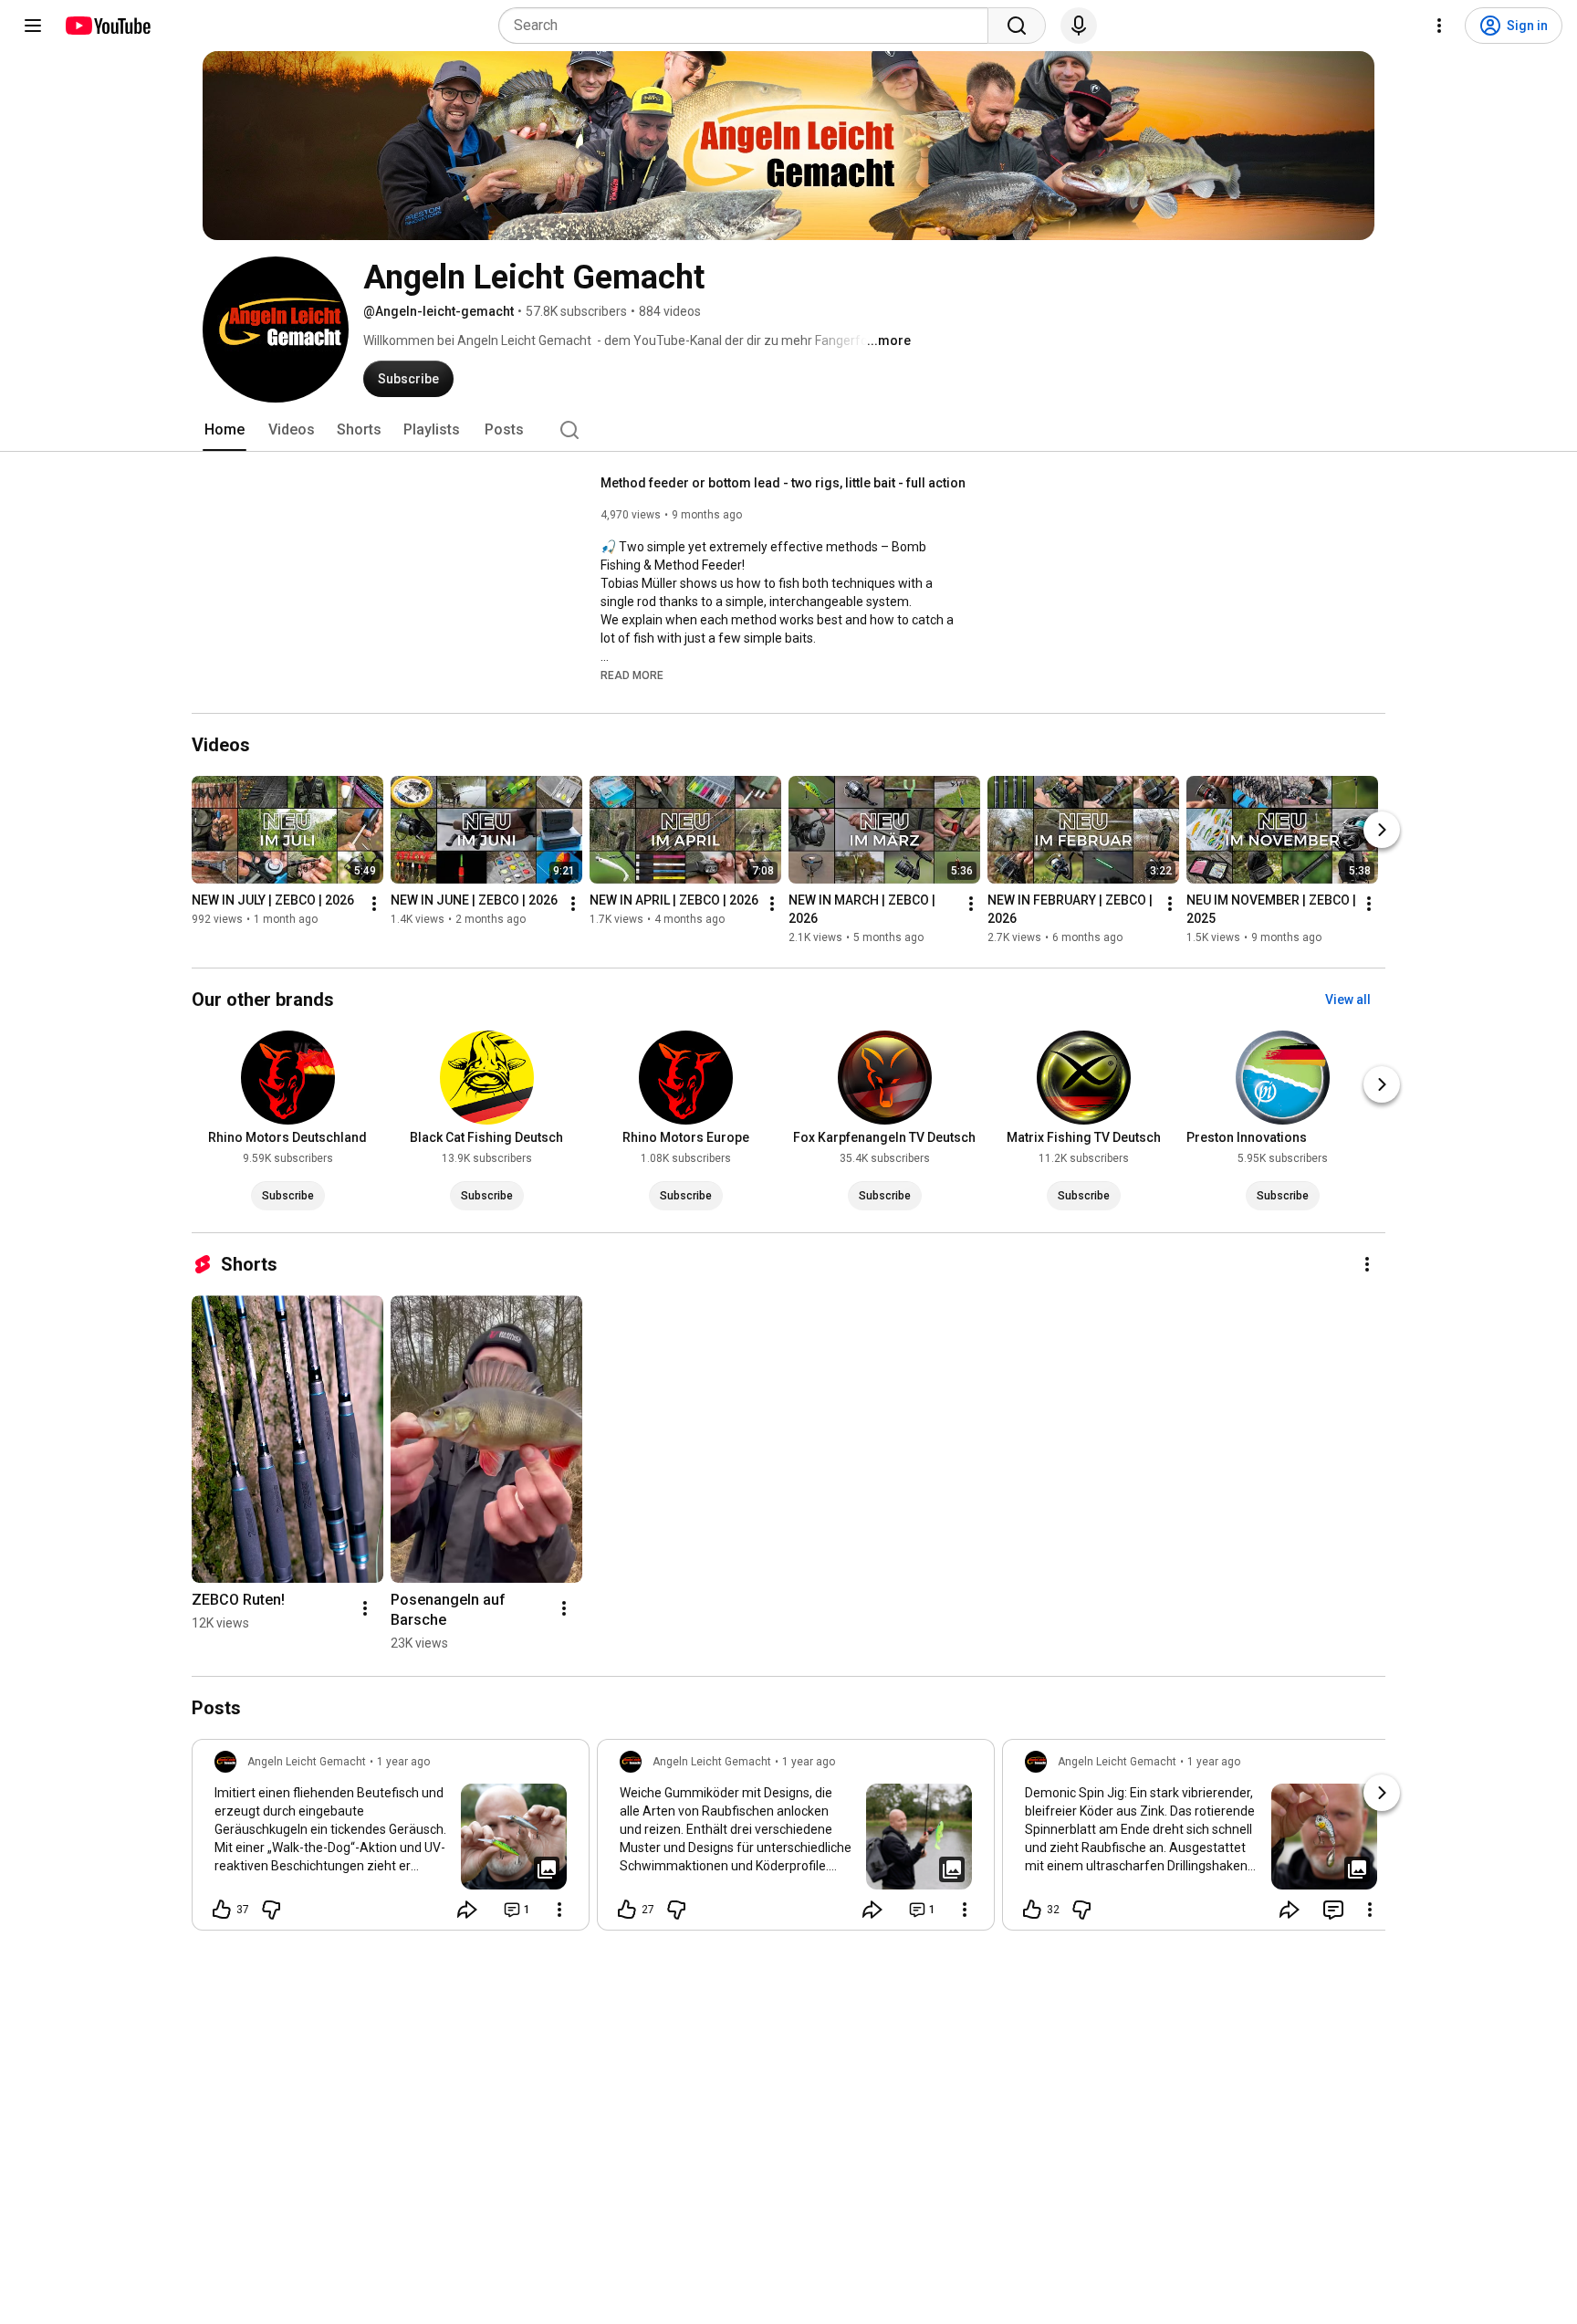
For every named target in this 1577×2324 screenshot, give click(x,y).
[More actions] (374, 904)
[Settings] (1439, 26)
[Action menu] (559, 1910)
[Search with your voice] (1079, 26)
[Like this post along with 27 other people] (627, 1910)
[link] (391, 1840)
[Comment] (1333, 1910)
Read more (632, 675)
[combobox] (749, 26)
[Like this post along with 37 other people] (222, 1910)
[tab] (225, 430)
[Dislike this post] (271, 1910)
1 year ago (403, 1762)
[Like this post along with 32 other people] (1032, 1910)
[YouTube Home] (107, 26)
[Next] (1382, 830)
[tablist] (788, 430)
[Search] (1017, 26)
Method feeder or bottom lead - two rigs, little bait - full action (783, 483)
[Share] (467, 1910)
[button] (632, 675)
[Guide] (33, 26)
